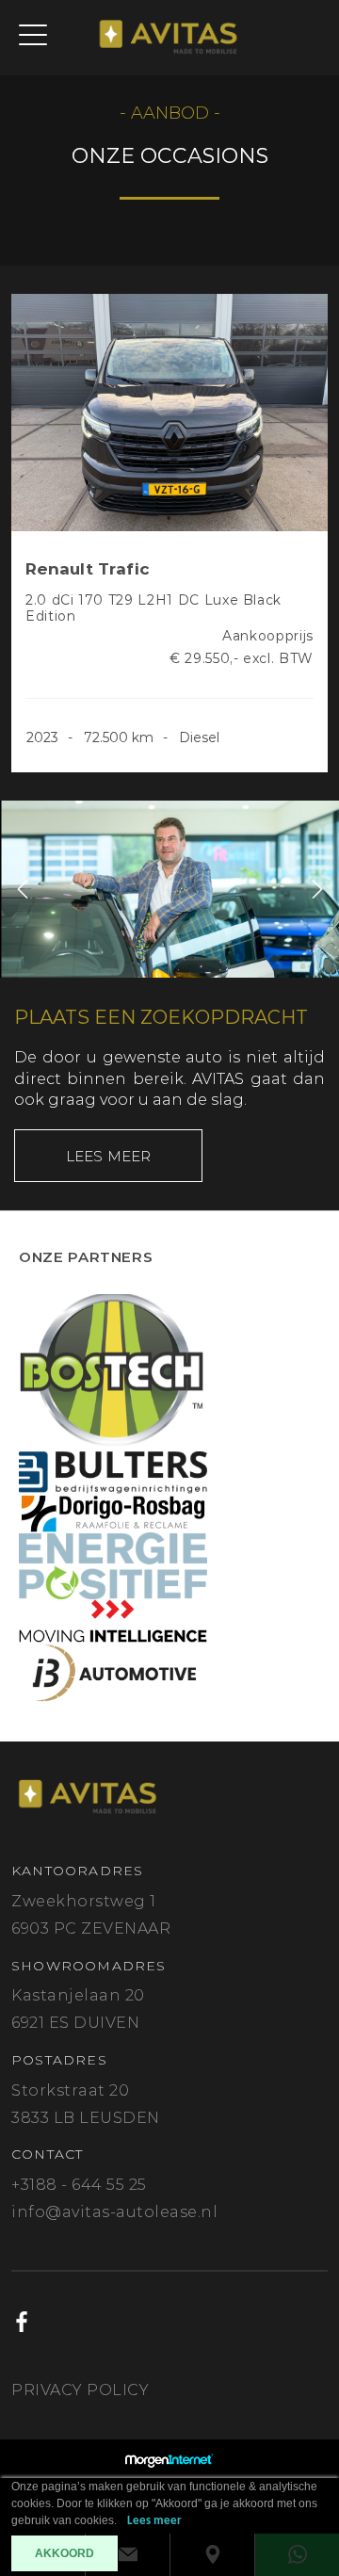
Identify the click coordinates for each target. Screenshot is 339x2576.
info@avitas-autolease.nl (114, 2212)
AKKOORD (65, 2553)
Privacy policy (80, 2390)
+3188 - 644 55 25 (79, 2185)
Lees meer (109, 1156)
